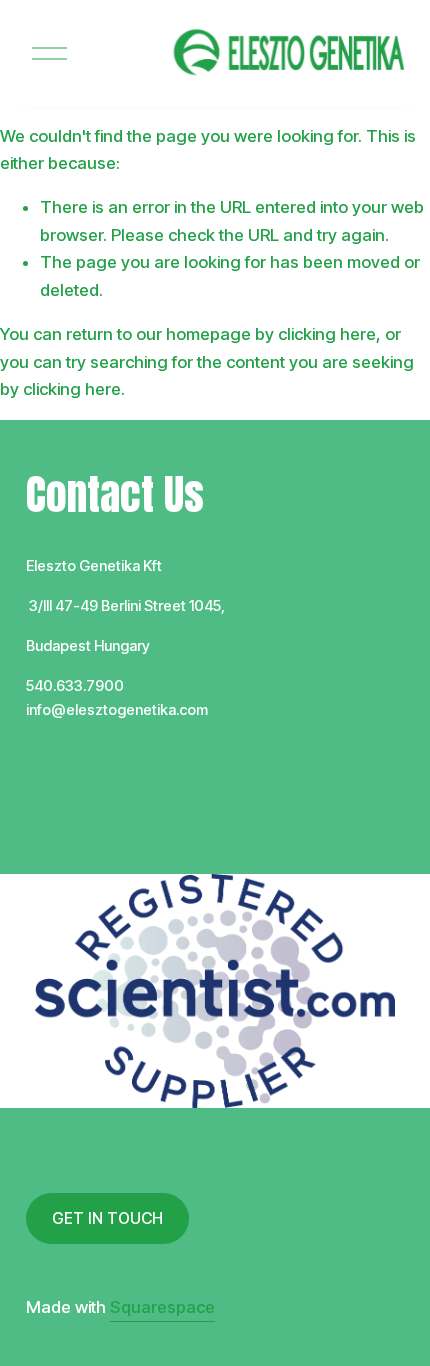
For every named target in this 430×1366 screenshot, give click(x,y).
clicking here (327, 334)
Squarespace (162, 1307)
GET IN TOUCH (107, 1218)
